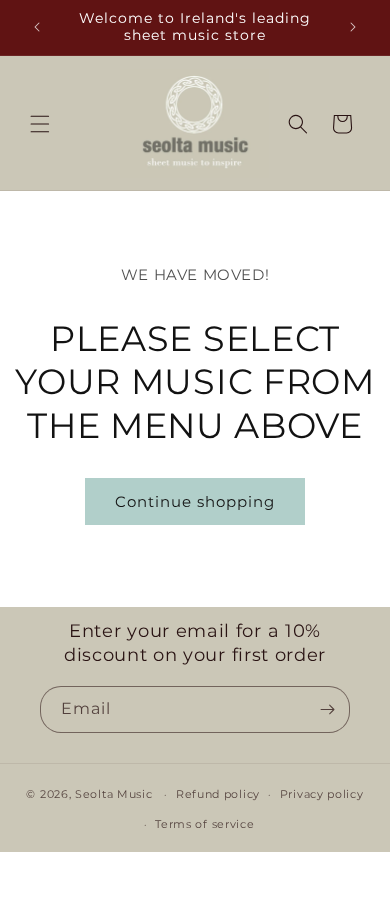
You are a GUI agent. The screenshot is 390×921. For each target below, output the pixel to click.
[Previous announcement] (37, 27)
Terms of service (204, 824)
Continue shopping (195, 501)
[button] (40, 124)
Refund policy (218, 794)
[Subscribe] (327, 709)
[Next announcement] (353, 27)
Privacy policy (322, 794)
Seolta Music (113, 794)
